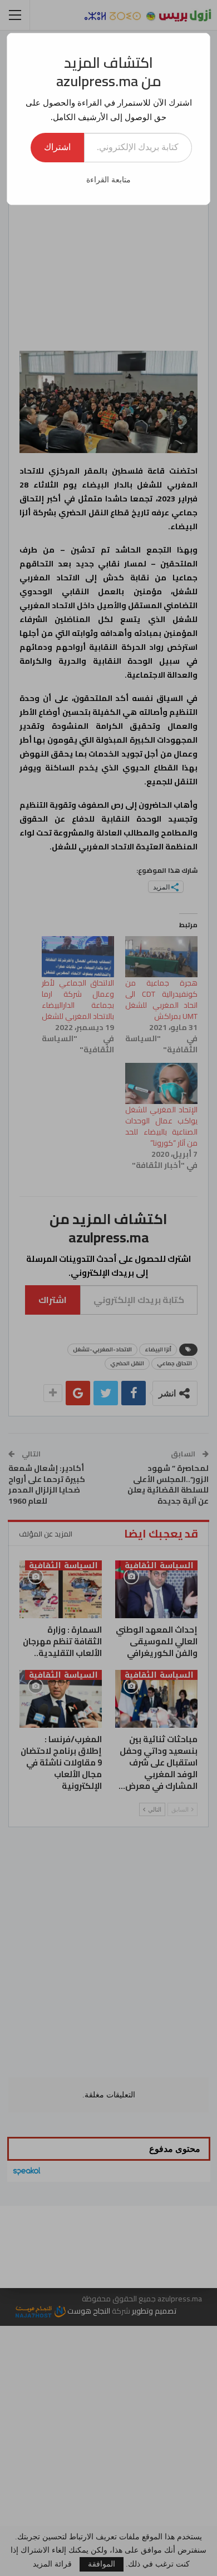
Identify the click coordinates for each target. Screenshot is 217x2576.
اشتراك (57, 147)
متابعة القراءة (108, 180)
